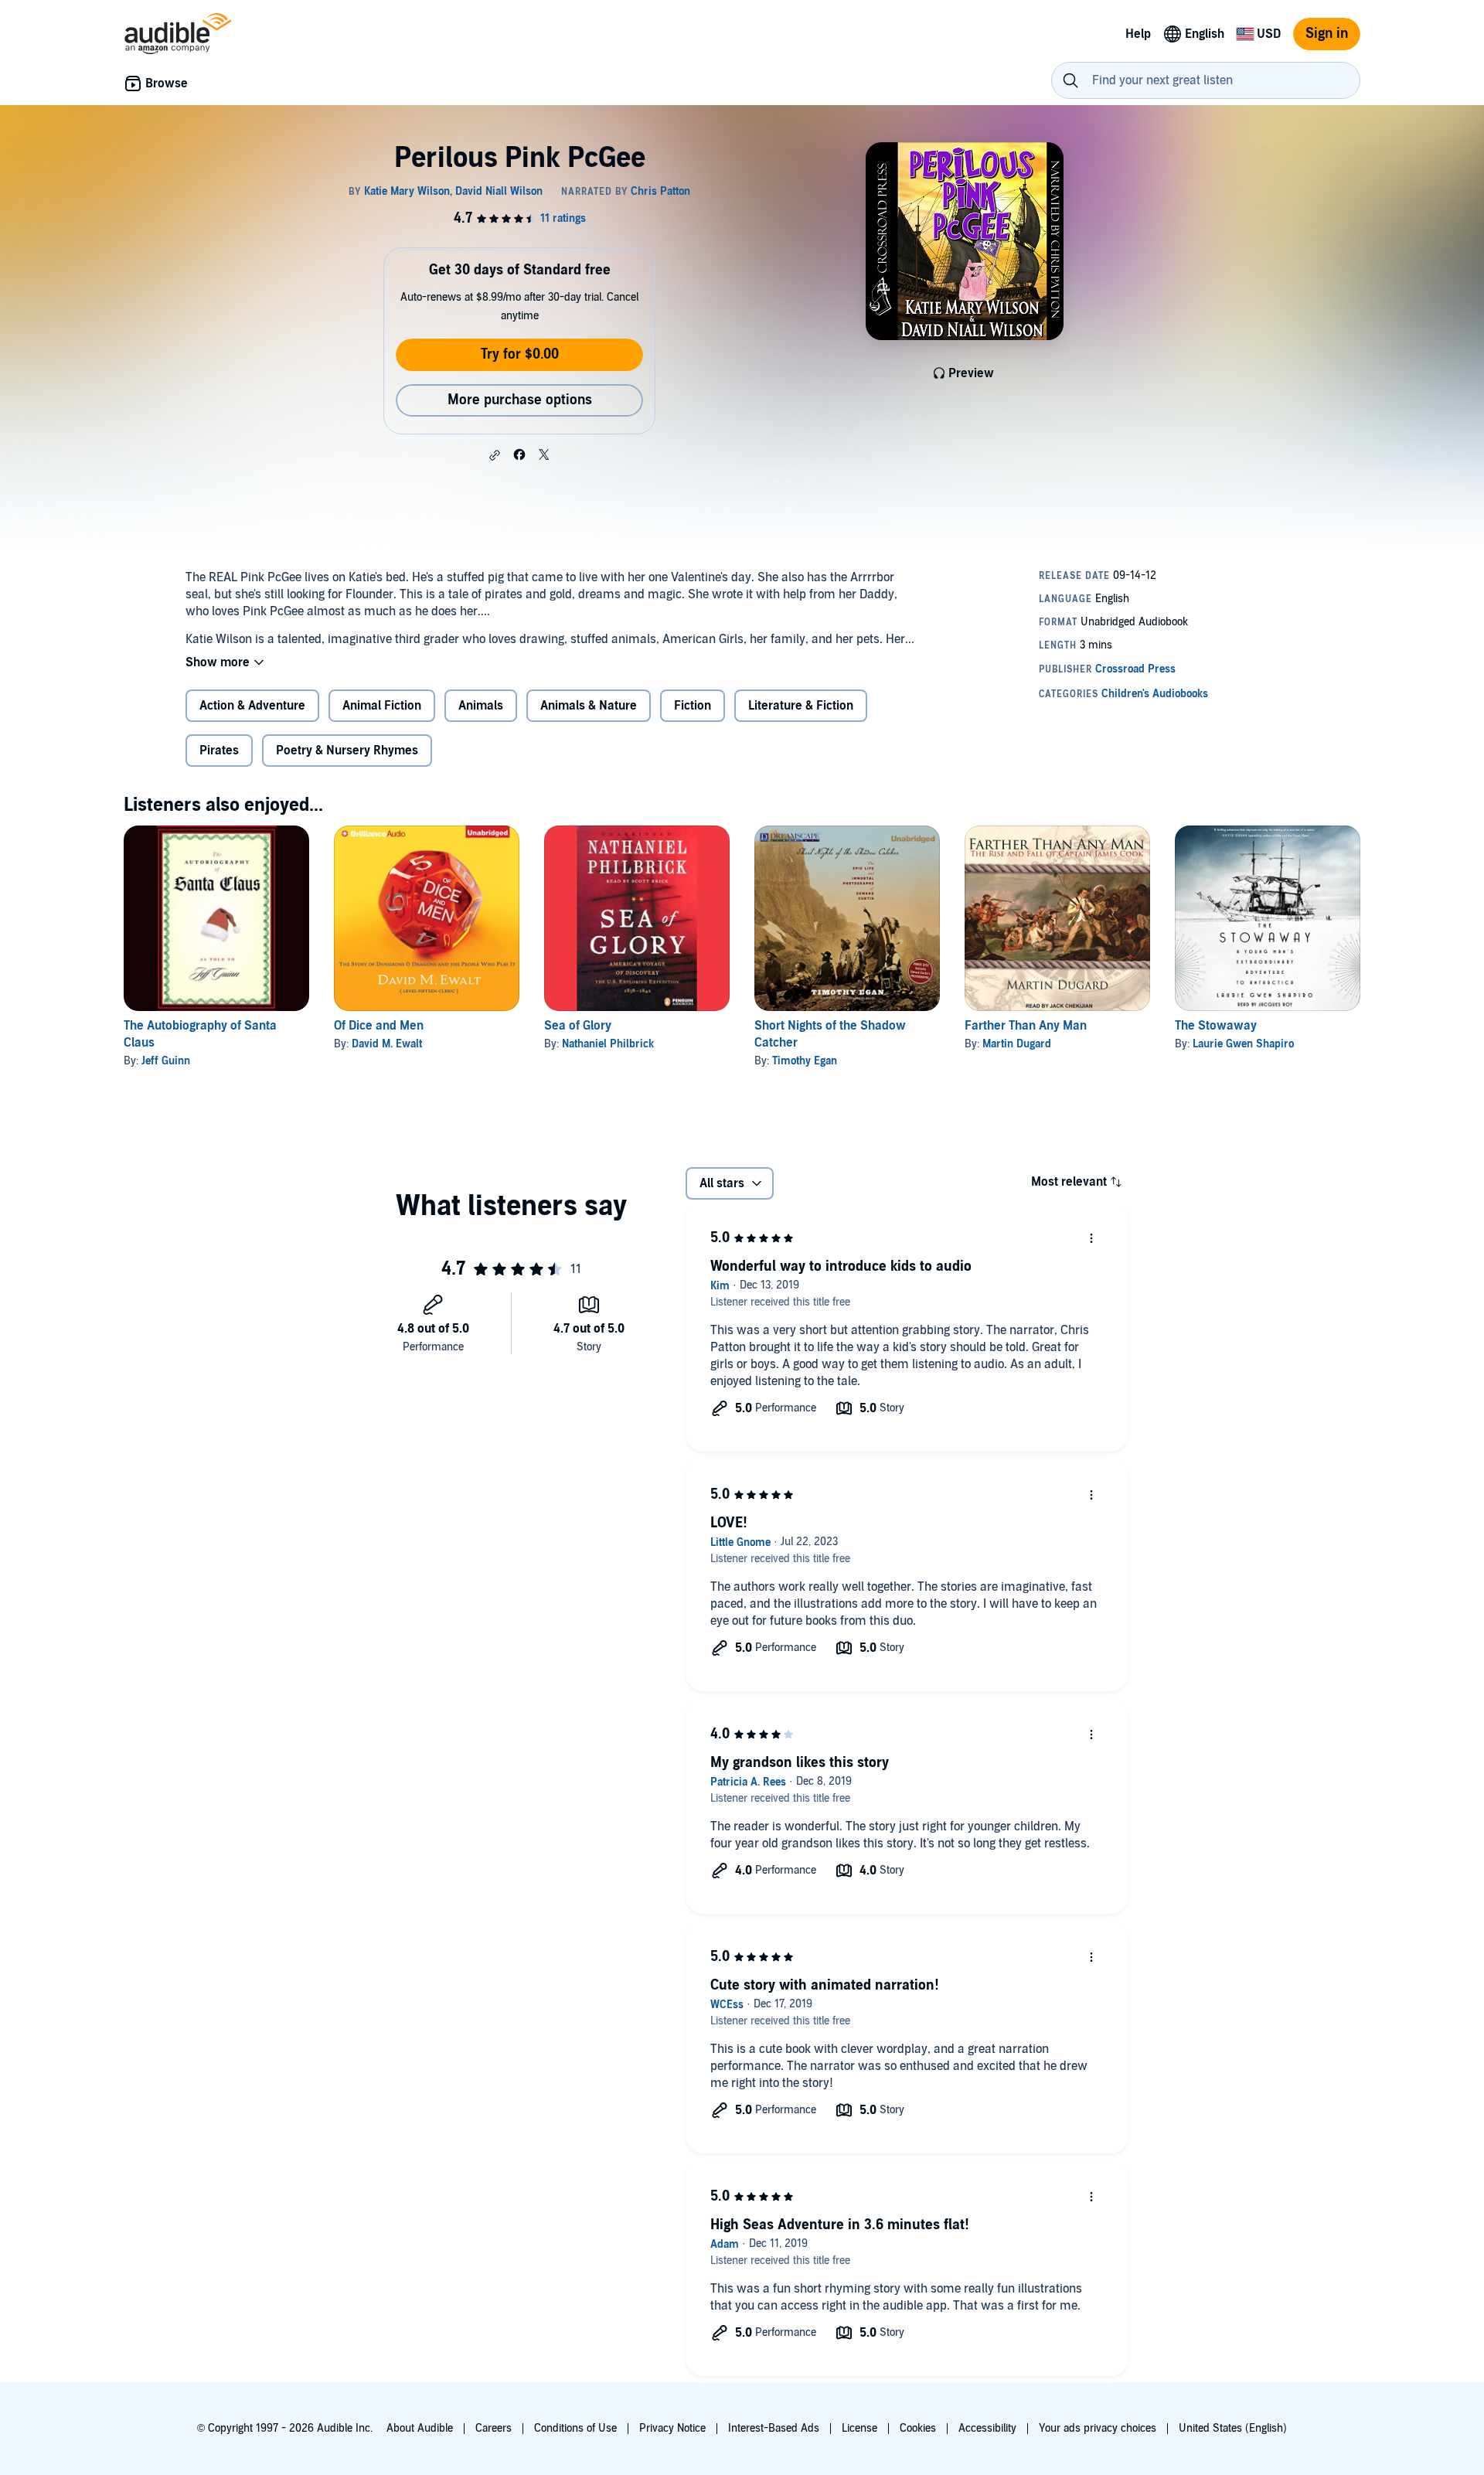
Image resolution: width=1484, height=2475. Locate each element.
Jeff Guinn (166, 1061)
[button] (495, 455)
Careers (494, 2428)
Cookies (918, 2428)
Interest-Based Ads (774, 2428)
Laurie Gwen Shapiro (1243, 1044)
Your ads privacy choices (1098, 2428)
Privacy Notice (672, 2428)
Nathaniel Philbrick (608, 1044)
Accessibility (987, 2428)
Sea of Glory (578, 1026)
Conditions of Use (575, 2428)
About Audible (420, 2428)
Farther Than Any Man (1026, 1026)
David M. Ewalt (387, 1044)
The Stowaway (1216, 1026)
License (859, 2428)
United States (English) (1233, 2428)
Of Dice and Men (379, 1026)
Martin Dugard (1017, 1044)
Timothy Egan (805, 1061)
